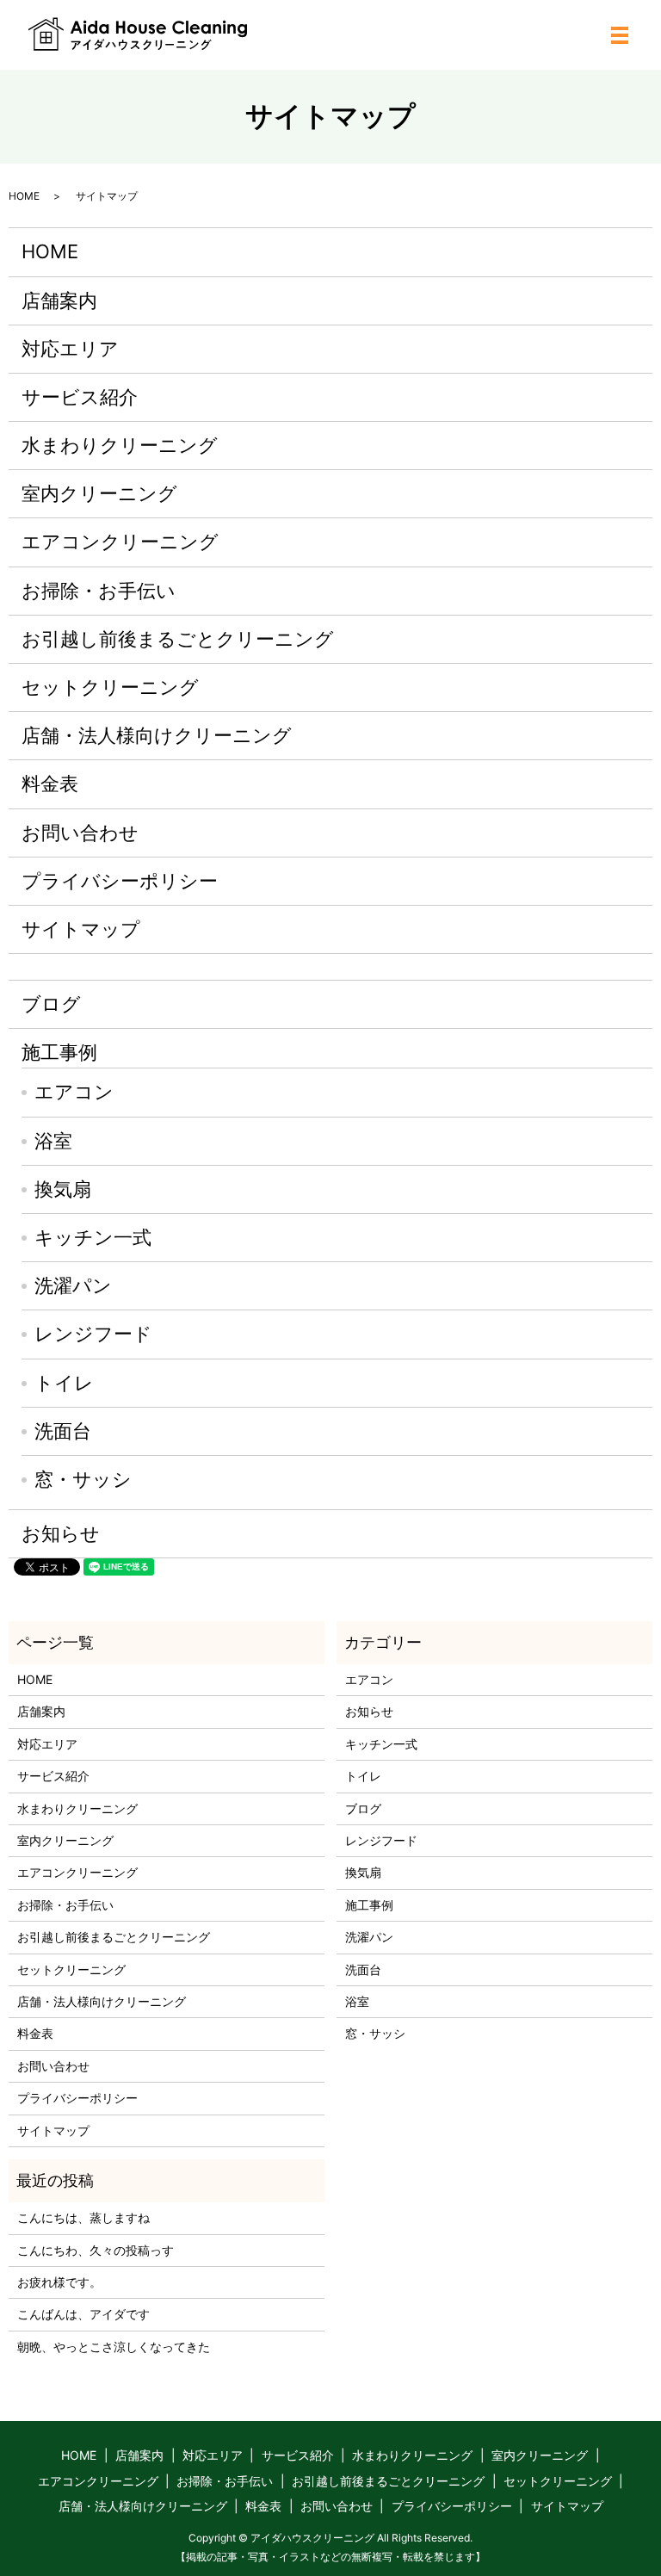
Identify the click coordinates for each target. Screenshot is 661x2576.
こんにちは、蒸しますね (83, 2217)
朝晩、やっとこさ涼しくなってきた (114, 2347)
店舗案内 (59, 300)
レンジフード (93, 1334)
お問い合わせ (80, 833)
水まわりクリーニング (120, 445)
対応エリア (70, 349)
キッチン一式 (93, 1237)
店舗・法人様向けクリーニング (157, 735)
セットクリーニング (110, 687)
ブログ (51, 1004)
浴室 (53, 1141)
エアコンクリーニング (120, 542)
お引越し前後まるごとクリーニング (178, 639)
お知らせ (61, 1533)
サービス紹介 (80, 397)
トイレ (64, 1383)
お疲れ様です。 (59, 2282)
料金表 (50, 783)
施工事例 (59, 1052)
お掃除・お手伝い (99, 591)
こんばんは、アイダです (83, 2314)
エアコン (74, 1092)
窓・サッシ (83, 1479)
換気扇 (63, 1189)
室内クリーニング (99, 493)
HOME (24, 196)
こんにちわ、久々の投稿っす (96, 2250)
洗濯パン (73, 1285)
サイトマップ (81, 929)
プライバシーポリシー (120, 881)
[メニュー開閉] (620, 35)
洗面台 (63, 1431)
